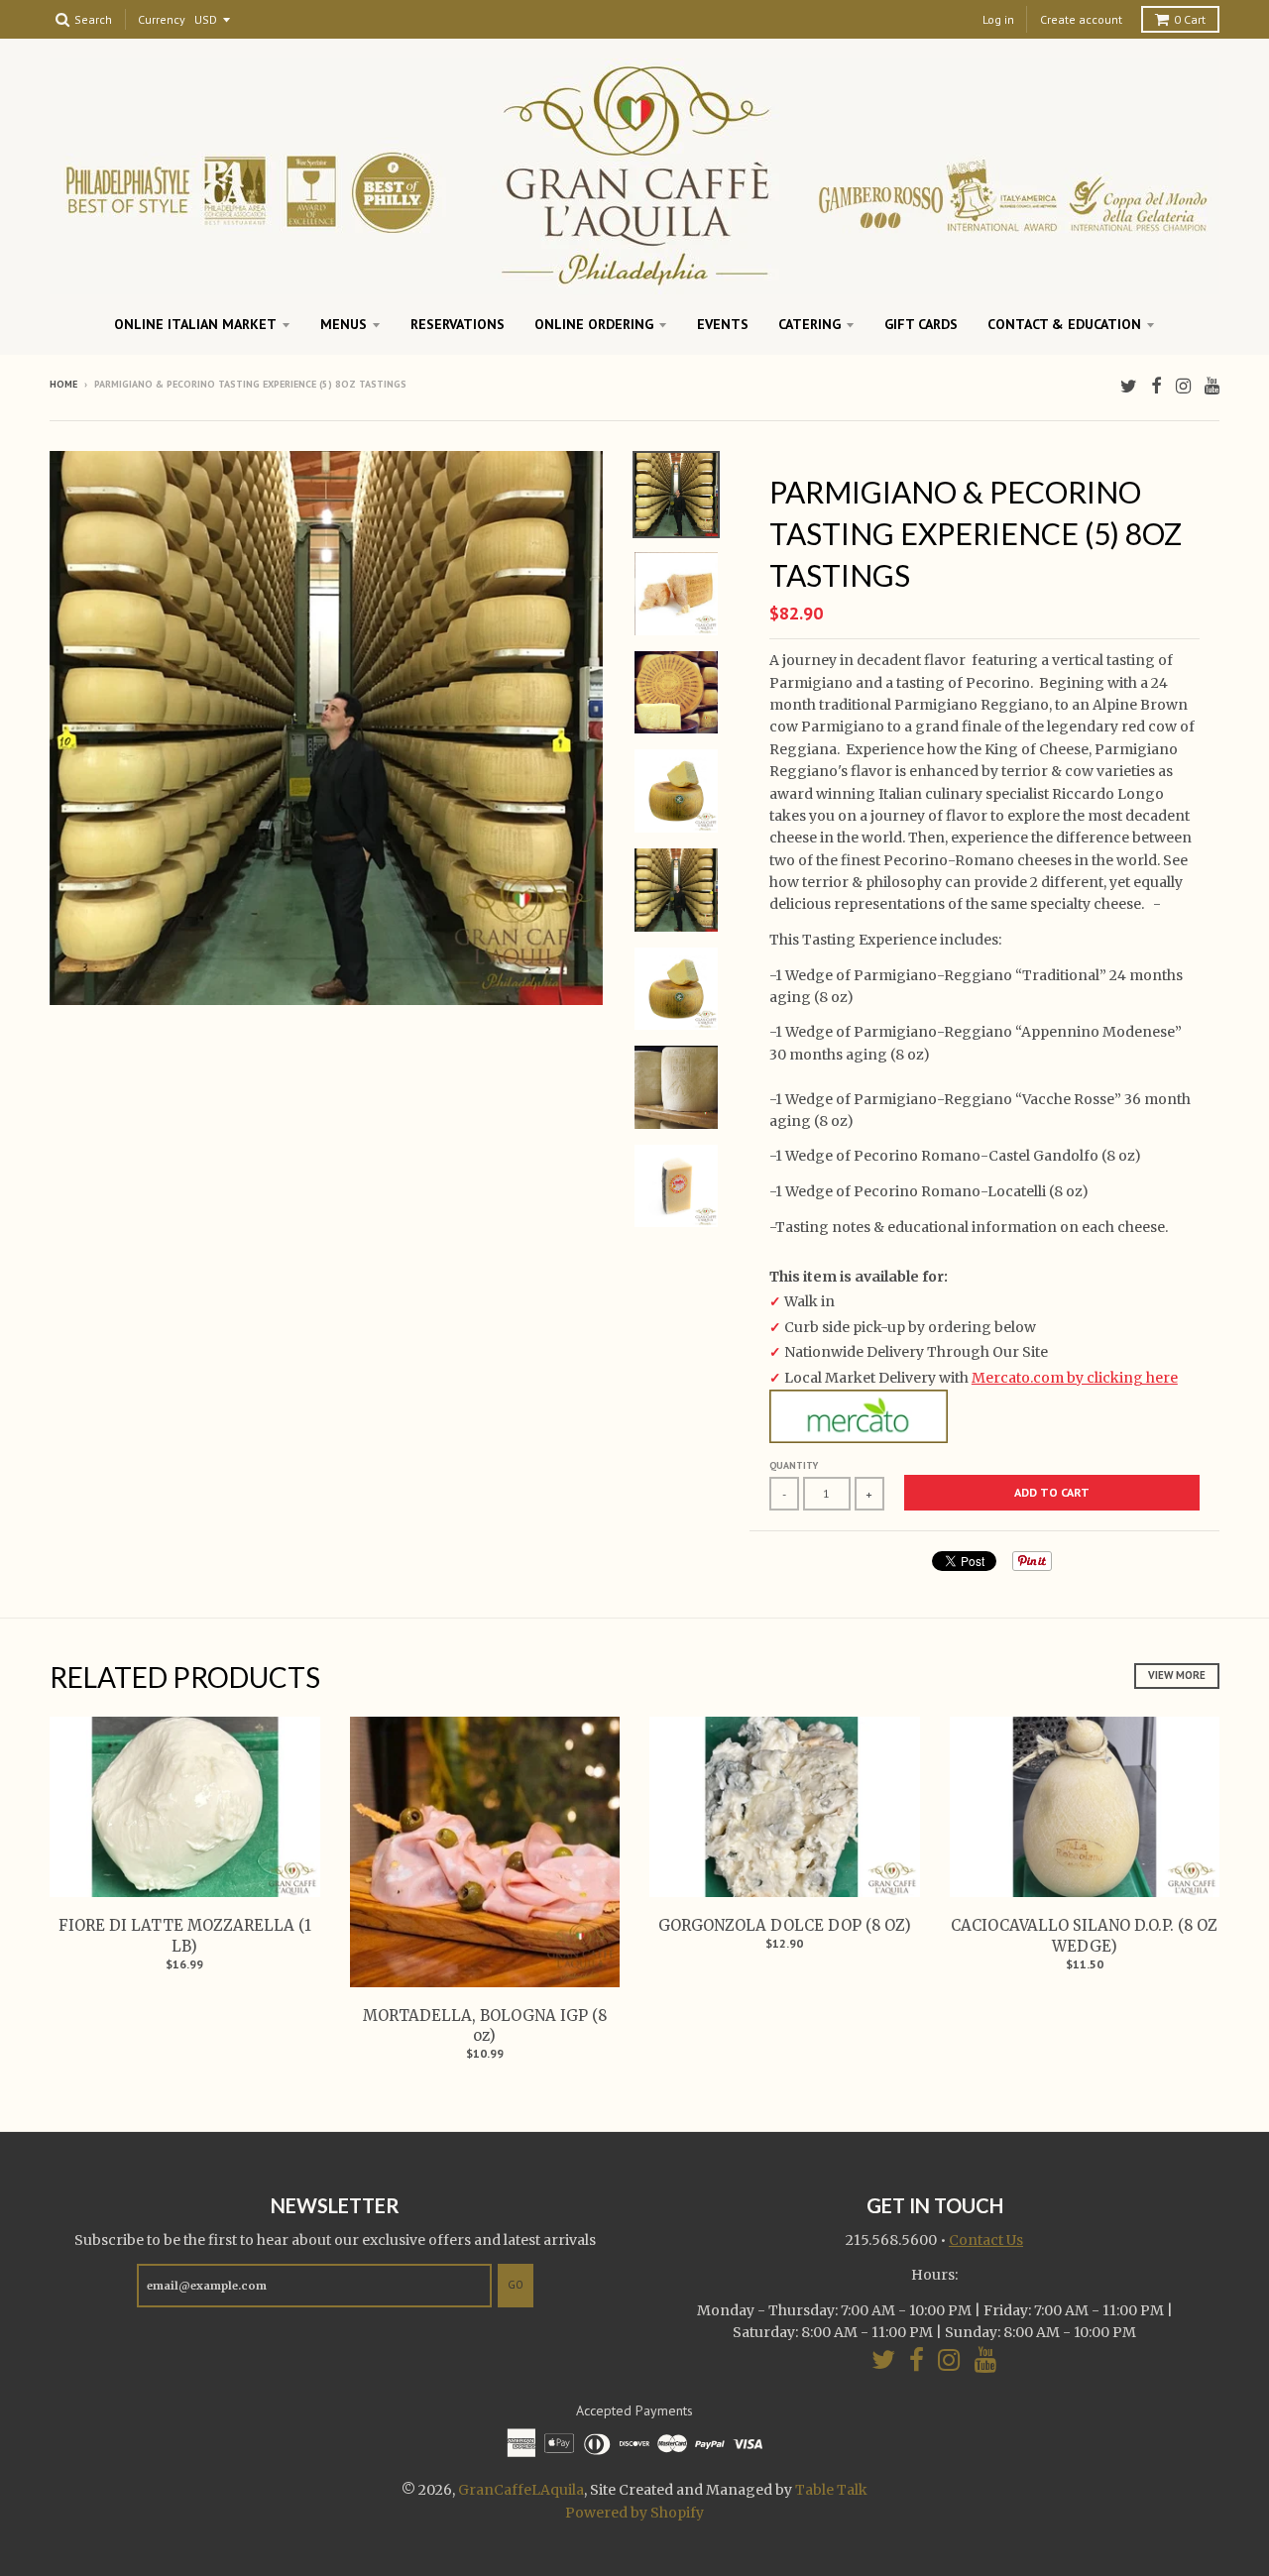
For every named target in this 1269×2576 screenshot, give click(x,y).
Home (63, 384)
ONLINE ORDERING (594, 324)
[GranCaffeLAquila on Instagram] (1183, 386)
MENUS (344, 324)
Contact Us (986, 2240)
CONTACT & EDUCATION (1064, 324)
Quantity (794, 1465)
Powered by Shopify (634, 2513)
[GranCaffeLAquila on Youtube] (1212, 386)
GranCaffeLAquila (521, 2490)
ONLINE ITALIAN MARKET (195, 324)
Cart (1190, 19)
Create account (1081, 19)
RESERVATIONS (458, 324)
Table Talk (831, 2490)
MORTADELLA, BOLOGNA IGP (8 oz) (485, 2026)
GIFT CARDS (921, 324)
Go (516, 2285)
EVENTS (723, 324)
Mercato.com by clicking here (1075, 1378)
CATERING (809, 324)
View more (1177, 1675)
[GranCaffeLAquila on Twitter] (1129, 386)
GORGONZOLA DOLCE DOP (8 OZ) (785, 1925)
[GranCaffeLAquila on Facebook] (1156, 386)
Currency (162, 20)
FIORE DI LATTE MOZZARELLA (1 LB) (185, 1936)
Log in (998, 19)
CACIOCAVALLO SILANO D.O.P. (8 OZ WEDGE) (1084, 1936)
